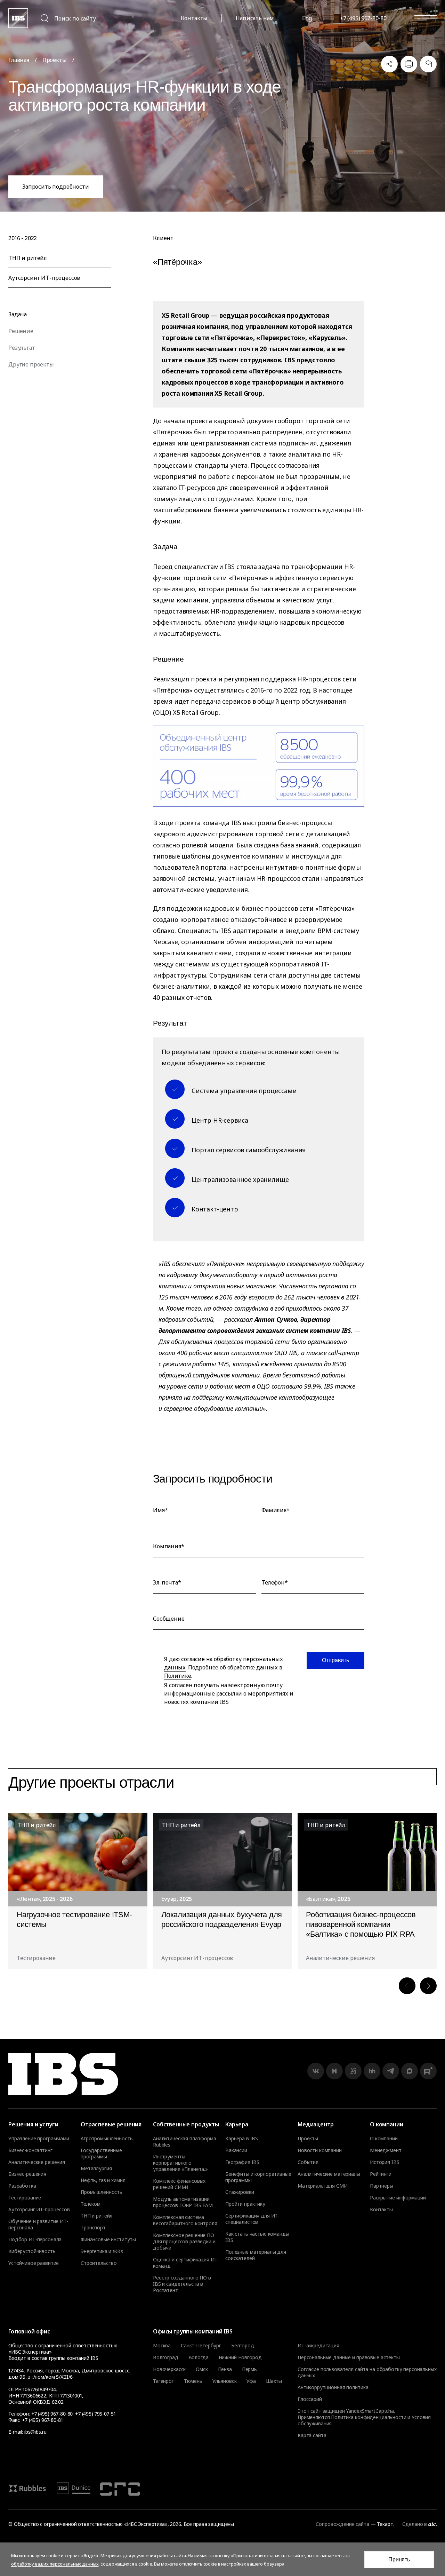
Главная (19, 60)
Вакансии (236, 2150)
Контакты (194, 18)
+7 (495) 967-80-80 (363, 18)
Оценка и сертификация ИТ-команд (186, 2263)
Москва (162, 2346)
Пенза (225, 2369)
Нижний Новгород (240, 2357)
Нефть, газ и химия (103, 2180)
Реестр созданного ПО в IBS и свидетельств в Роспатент (182, 2284)
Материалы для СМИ (323, 2186)
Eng (307, 18)
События (308, 2162)
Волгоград (166, 2357)
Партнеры (382, 2186)
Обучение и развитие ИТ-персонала (38, 2225)
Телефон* (275, 1582)
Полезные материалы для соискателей (256, 2255)
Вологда (199, 2357)
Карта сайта (312, 2435)
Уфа (251, 2381)
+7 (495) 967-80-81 (42, 2420)
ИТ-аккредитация (318, 2345)
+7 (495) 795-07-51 (95, 2414)
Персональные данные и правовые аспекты (349, 2357)
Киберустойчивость (32, 2251)
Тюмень (193, 2381)
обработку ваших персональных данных (55, 2564)
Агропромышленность (107, 2139)
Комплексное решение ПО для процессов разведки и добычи (184, 2242)
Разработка (22, 2186)
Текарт (385, 2524)
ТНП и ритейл (96, 2216)
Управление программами (39, 2139)
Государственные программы (101, 2154)
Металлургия (96, 2168)
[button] (407, 1986)
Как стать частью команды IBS (257, 2237)
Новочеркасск (169, 2369)
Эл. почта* (167, 1582)
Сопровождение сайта (342, 2524)
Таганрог (163, 2381)
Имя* (160, 1510)
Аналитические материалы (329, 2174)
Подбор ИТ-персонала (35, 2239)
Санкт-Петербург (201, 2346)
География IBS (242, 2162)
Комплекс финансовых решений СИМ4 (179, 2184)
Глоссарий (310, 2399)
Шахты (274, 2381)
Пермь (249, 2369)
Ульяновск (225, 2381)
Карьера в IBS (242, 2139)
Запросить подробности (56, 187)
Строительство (99, 2263)
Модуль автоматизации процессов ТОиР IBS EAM (183, 2202)
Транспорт (93, 2228)
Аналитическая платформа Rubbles (185, 2142)
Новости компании (320, 2150)
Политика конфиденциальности (369, 2417)
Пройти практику (245, 2204)
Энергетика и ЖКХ (102, 2251)
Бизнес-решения (27, 2174)
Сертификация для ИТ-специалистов (252, 2219)
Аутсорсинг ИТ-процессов (39, 2210)
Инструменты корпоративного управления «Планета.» (180, 2163)
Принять (399, 2559)
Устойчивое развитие (34, 2263)
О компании (384, 2139)
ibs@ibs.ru (35, 2432)
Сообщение (169, 1619)
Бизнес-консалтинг (30, 2150)
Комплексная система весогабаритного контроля (185, 2220)
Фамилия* (276, 1510)
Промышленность (102, 2192)
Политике (178, 1676)
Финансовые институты (108, 2239)
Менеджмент (386, 2150)
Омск (202, 2369)
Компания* (169, 1546)
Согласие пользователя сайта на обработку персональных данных (367, 2372)
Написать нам (255, 18)
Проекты (55, 60)
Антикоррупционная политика (333, 2387)
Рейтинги (381, 2174)
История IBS (385, 2162)
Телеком (91, 2204)
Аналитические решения (37, 2162)
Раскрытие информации (398, 2198)
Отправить (335, 1660)
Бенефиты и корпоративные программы (258, 2177)
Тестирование (25, 2198)
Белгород (243, 2346)
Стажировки (240, 2192)
